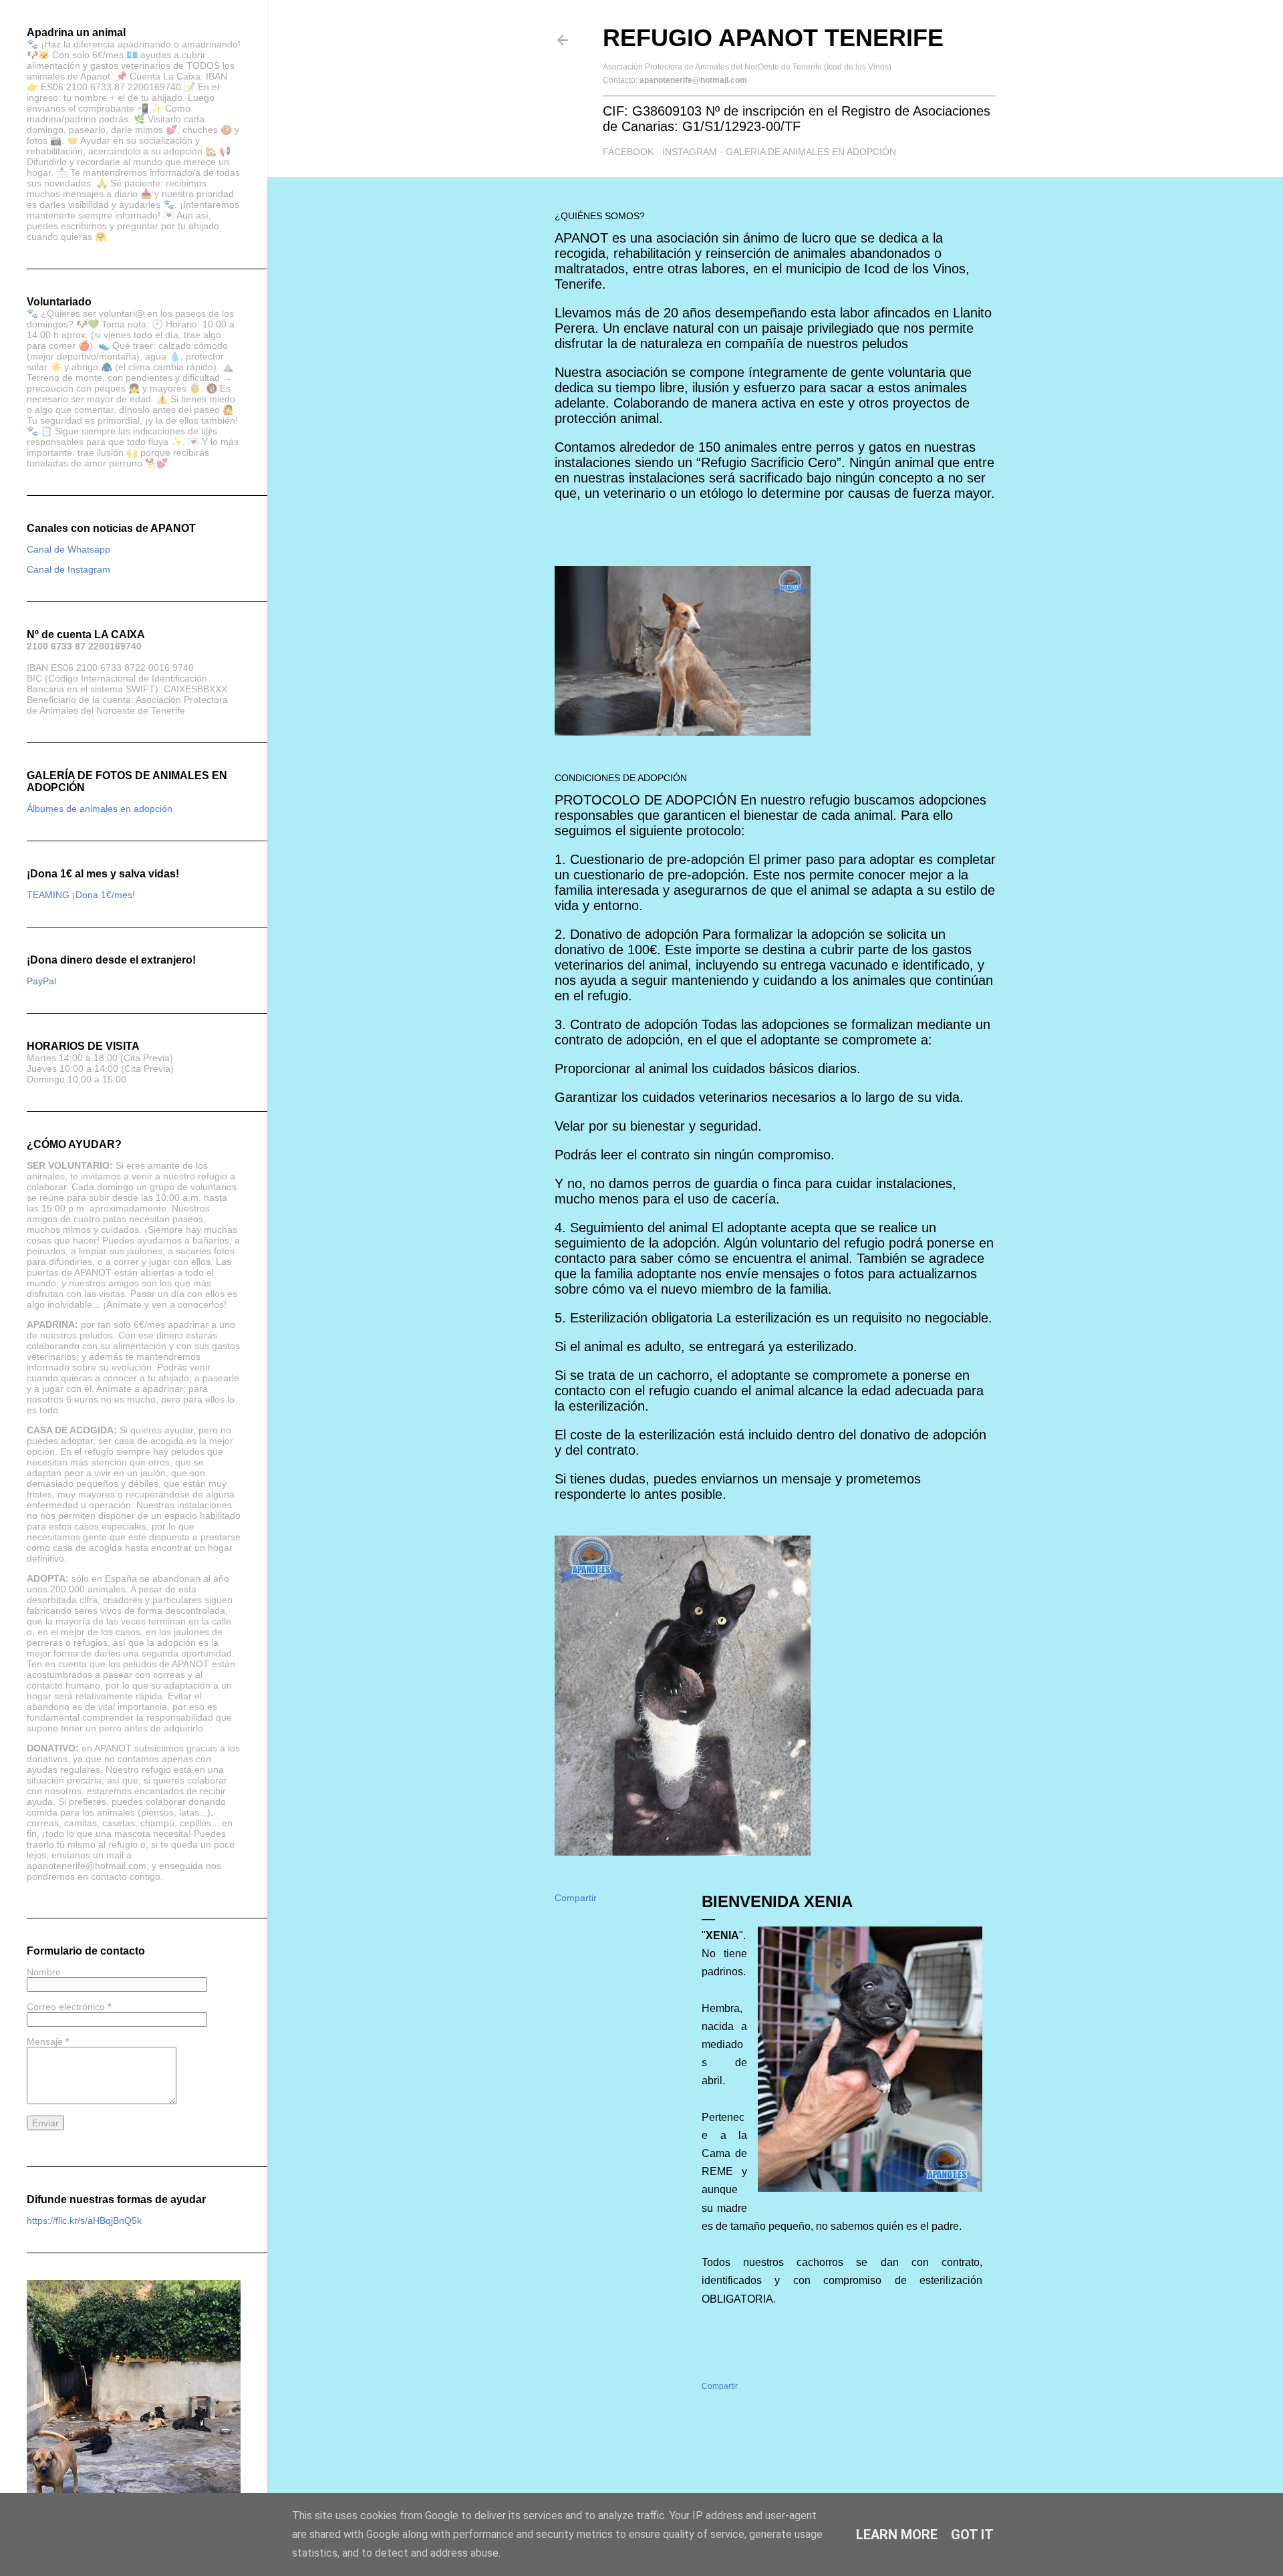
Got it (972, 2535)
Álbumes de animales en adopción (100, 809)
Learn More (897, 2535)
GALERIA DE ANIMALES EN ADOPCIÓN (811, 152)
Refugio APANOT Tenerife (773, 38)
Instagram (690, 152)
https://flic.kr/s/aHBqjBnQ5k (84, 2221)
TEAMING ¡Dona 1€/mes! (81, 895)
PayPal (41, 981)
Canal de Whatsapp (68, 549)
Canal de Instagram (68, 569)
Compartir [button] (576, 1898)
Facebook (628, 152)
